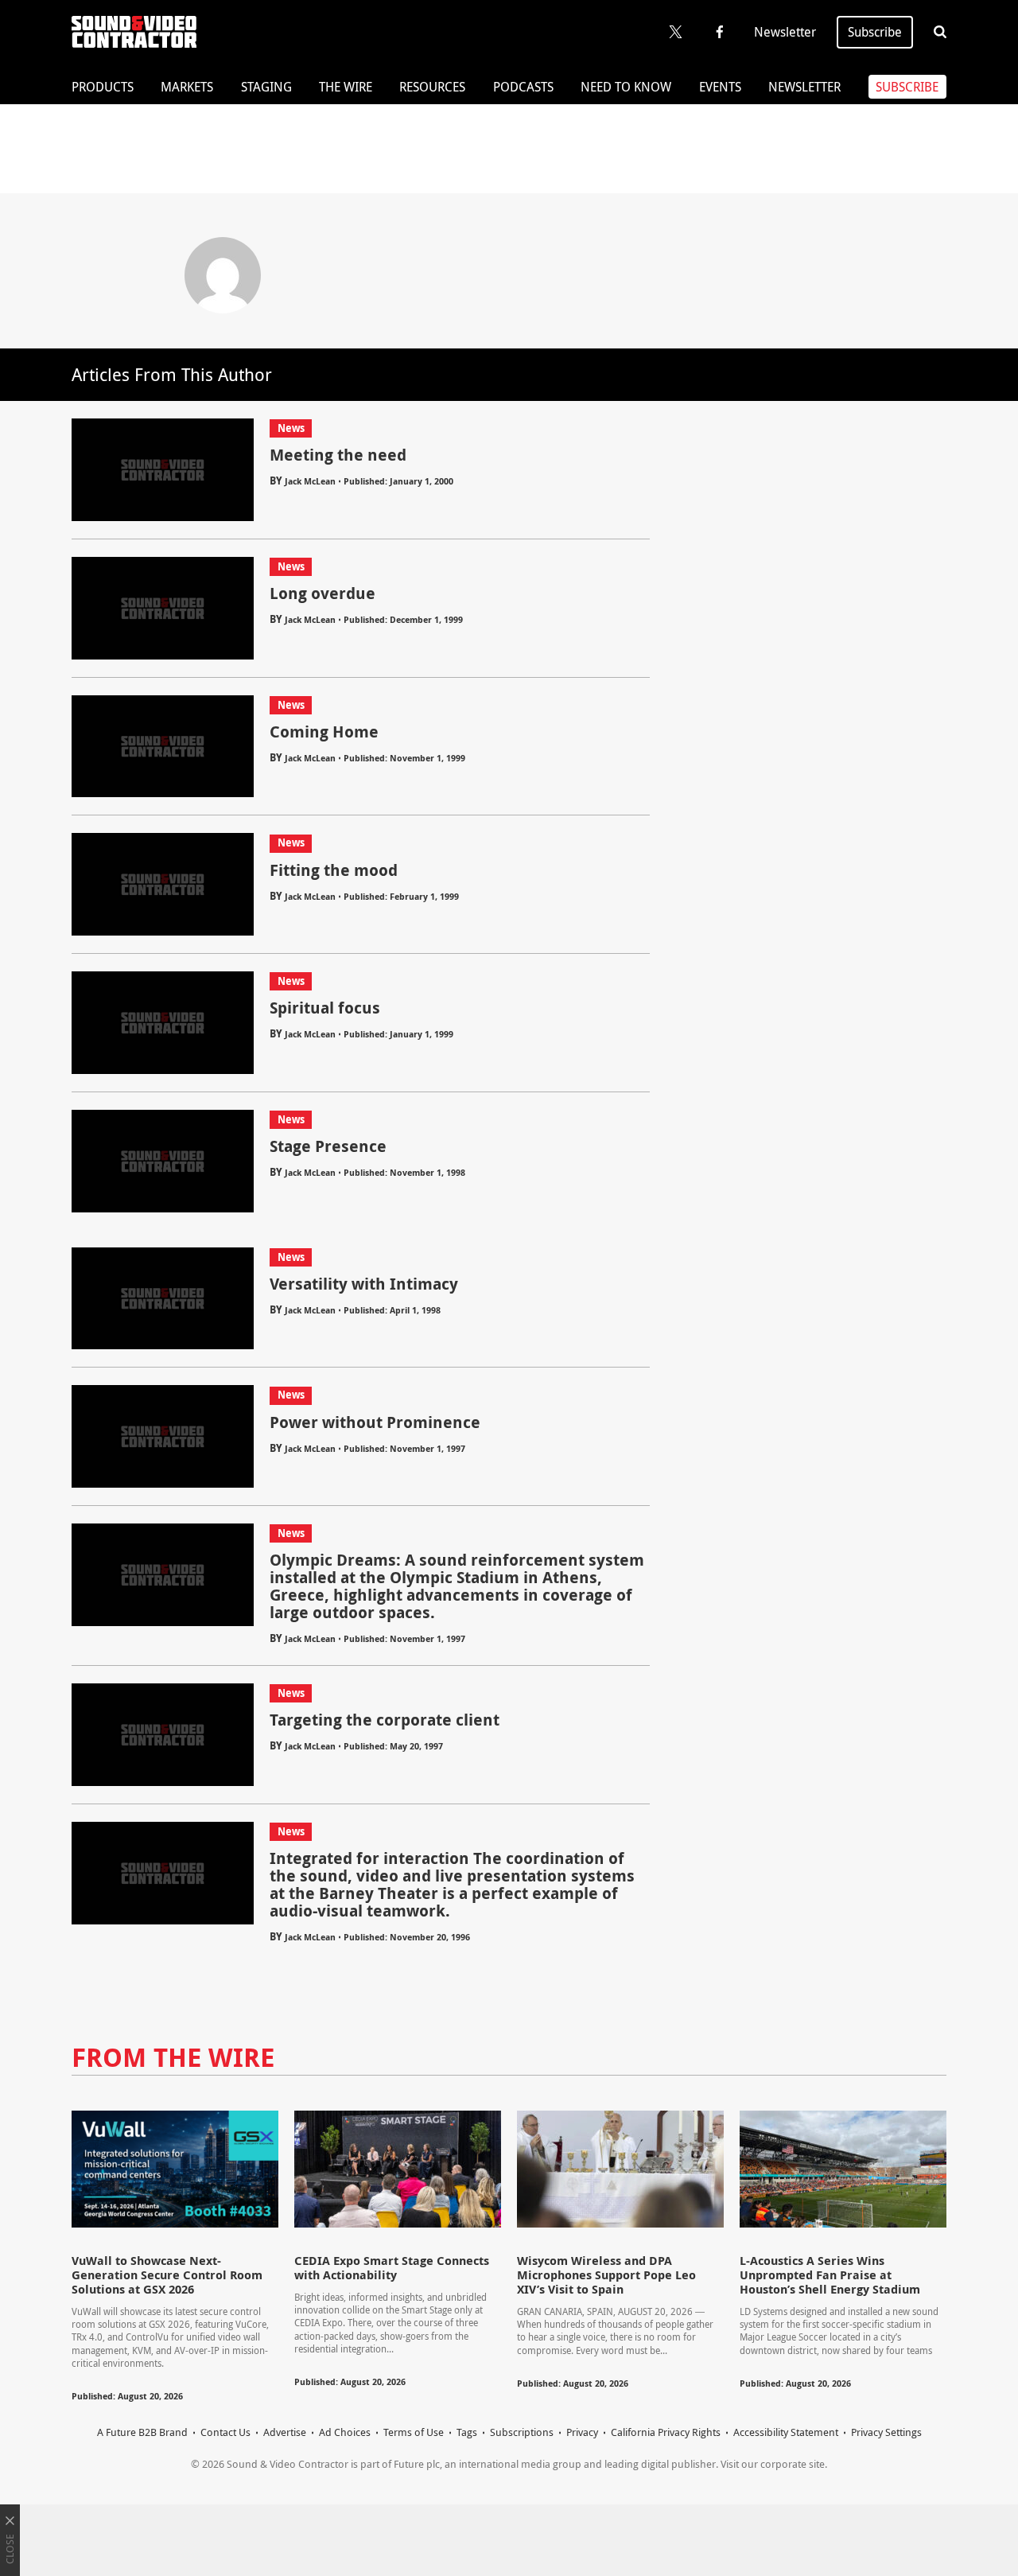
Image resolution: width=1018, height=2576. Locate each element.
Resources (432, 87)
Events (720, 87)
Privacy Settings (886, 2432)
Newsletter (785, 32)
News (291, 428)
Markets (187, 87)
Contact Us (225, 2432)
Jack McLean (310, 481)
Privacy (582, 2432)
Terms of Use (414, 2432)
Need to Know (626, 87)
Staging (266, 87)
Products (103, 87)
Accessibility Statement (786, 2432)
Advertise (285, 2432)
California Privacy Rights (666, 2432)
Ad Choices (345, 2432)
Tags (467, 2432)
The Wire (346, 87)
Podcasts (523, 87)
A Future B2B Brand (142, 2432)
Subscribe (875, 32)
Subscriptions (522, 2432)
